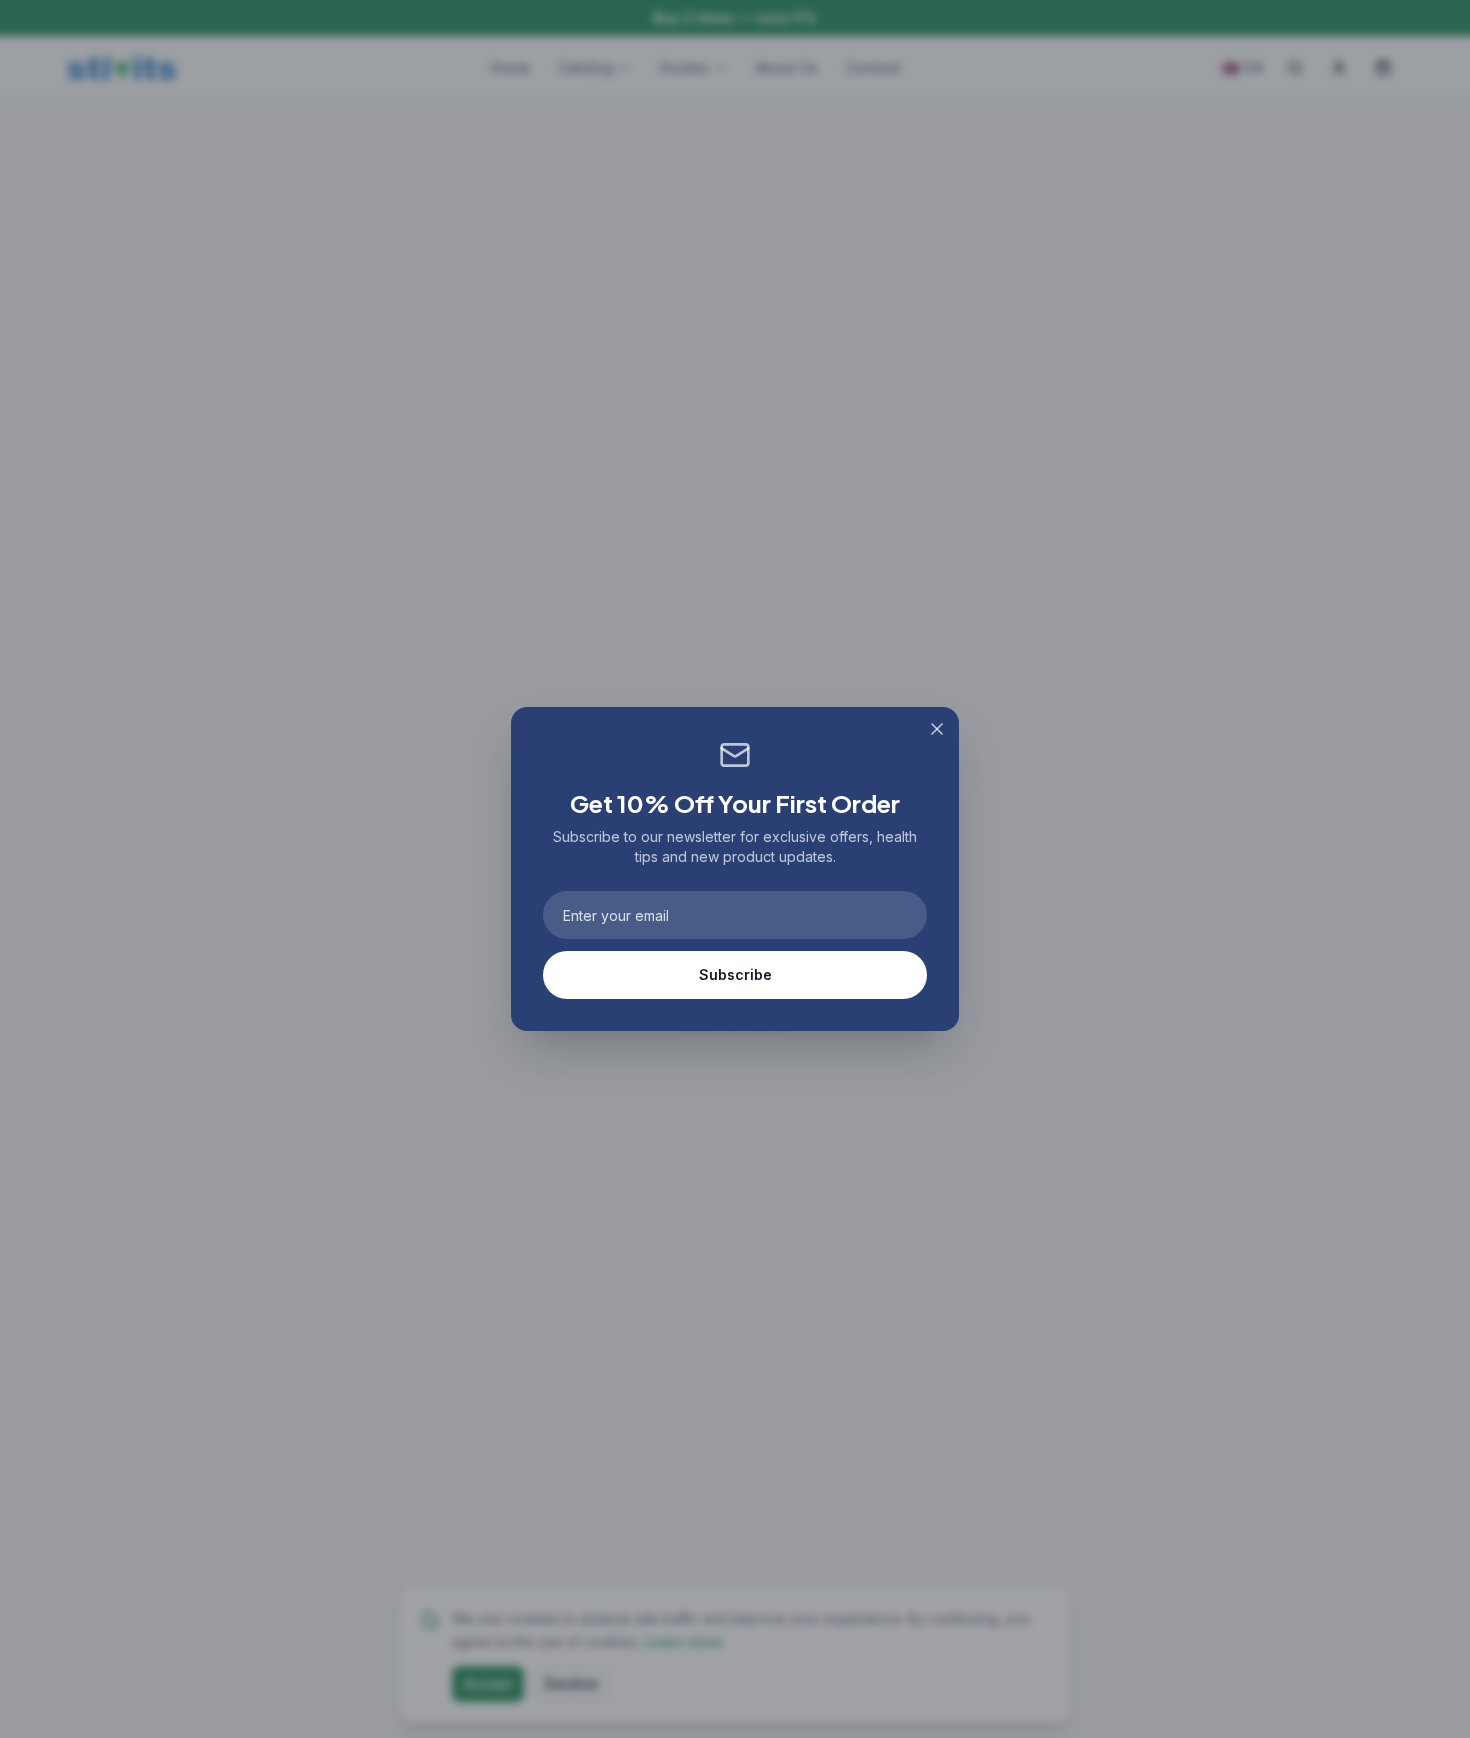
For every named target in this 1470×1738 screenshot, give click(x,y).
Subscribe (735, 974)
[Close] (937, 729)
